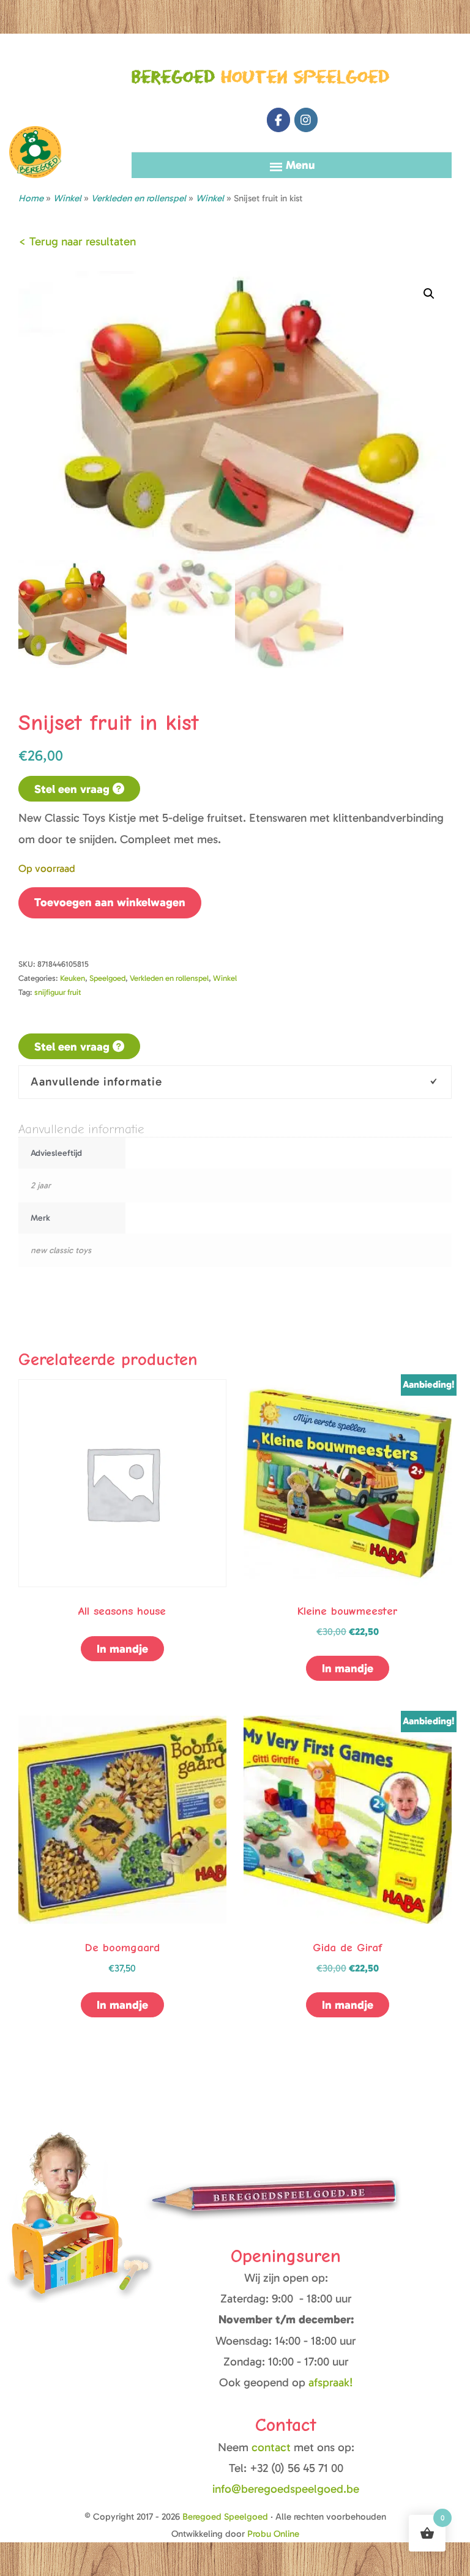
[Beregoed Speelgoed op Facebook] (278, 120)
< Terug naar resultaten (77, 241)
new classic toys (61, 1250)
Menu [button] (300, 165)
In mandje (122, 1649)
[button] (429, 294)
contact (273, 2447)
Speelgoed (107, 978)
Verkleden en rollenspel (139, 198)
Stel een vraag (73, 789)
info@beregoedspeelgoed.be (286, 2489)
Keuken (73, 978)
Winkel (210, 198)
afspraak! (331, 2382)
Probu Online (273, 2534)
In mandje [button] (348, 2005)
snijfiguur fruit (58, 992)
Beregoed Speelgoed (35, 98)
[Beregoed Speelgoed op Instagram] (306, 120)
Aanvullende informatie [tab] (96, 1081)
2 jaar (41, 1186)
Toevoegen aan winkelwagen (110, 902)
